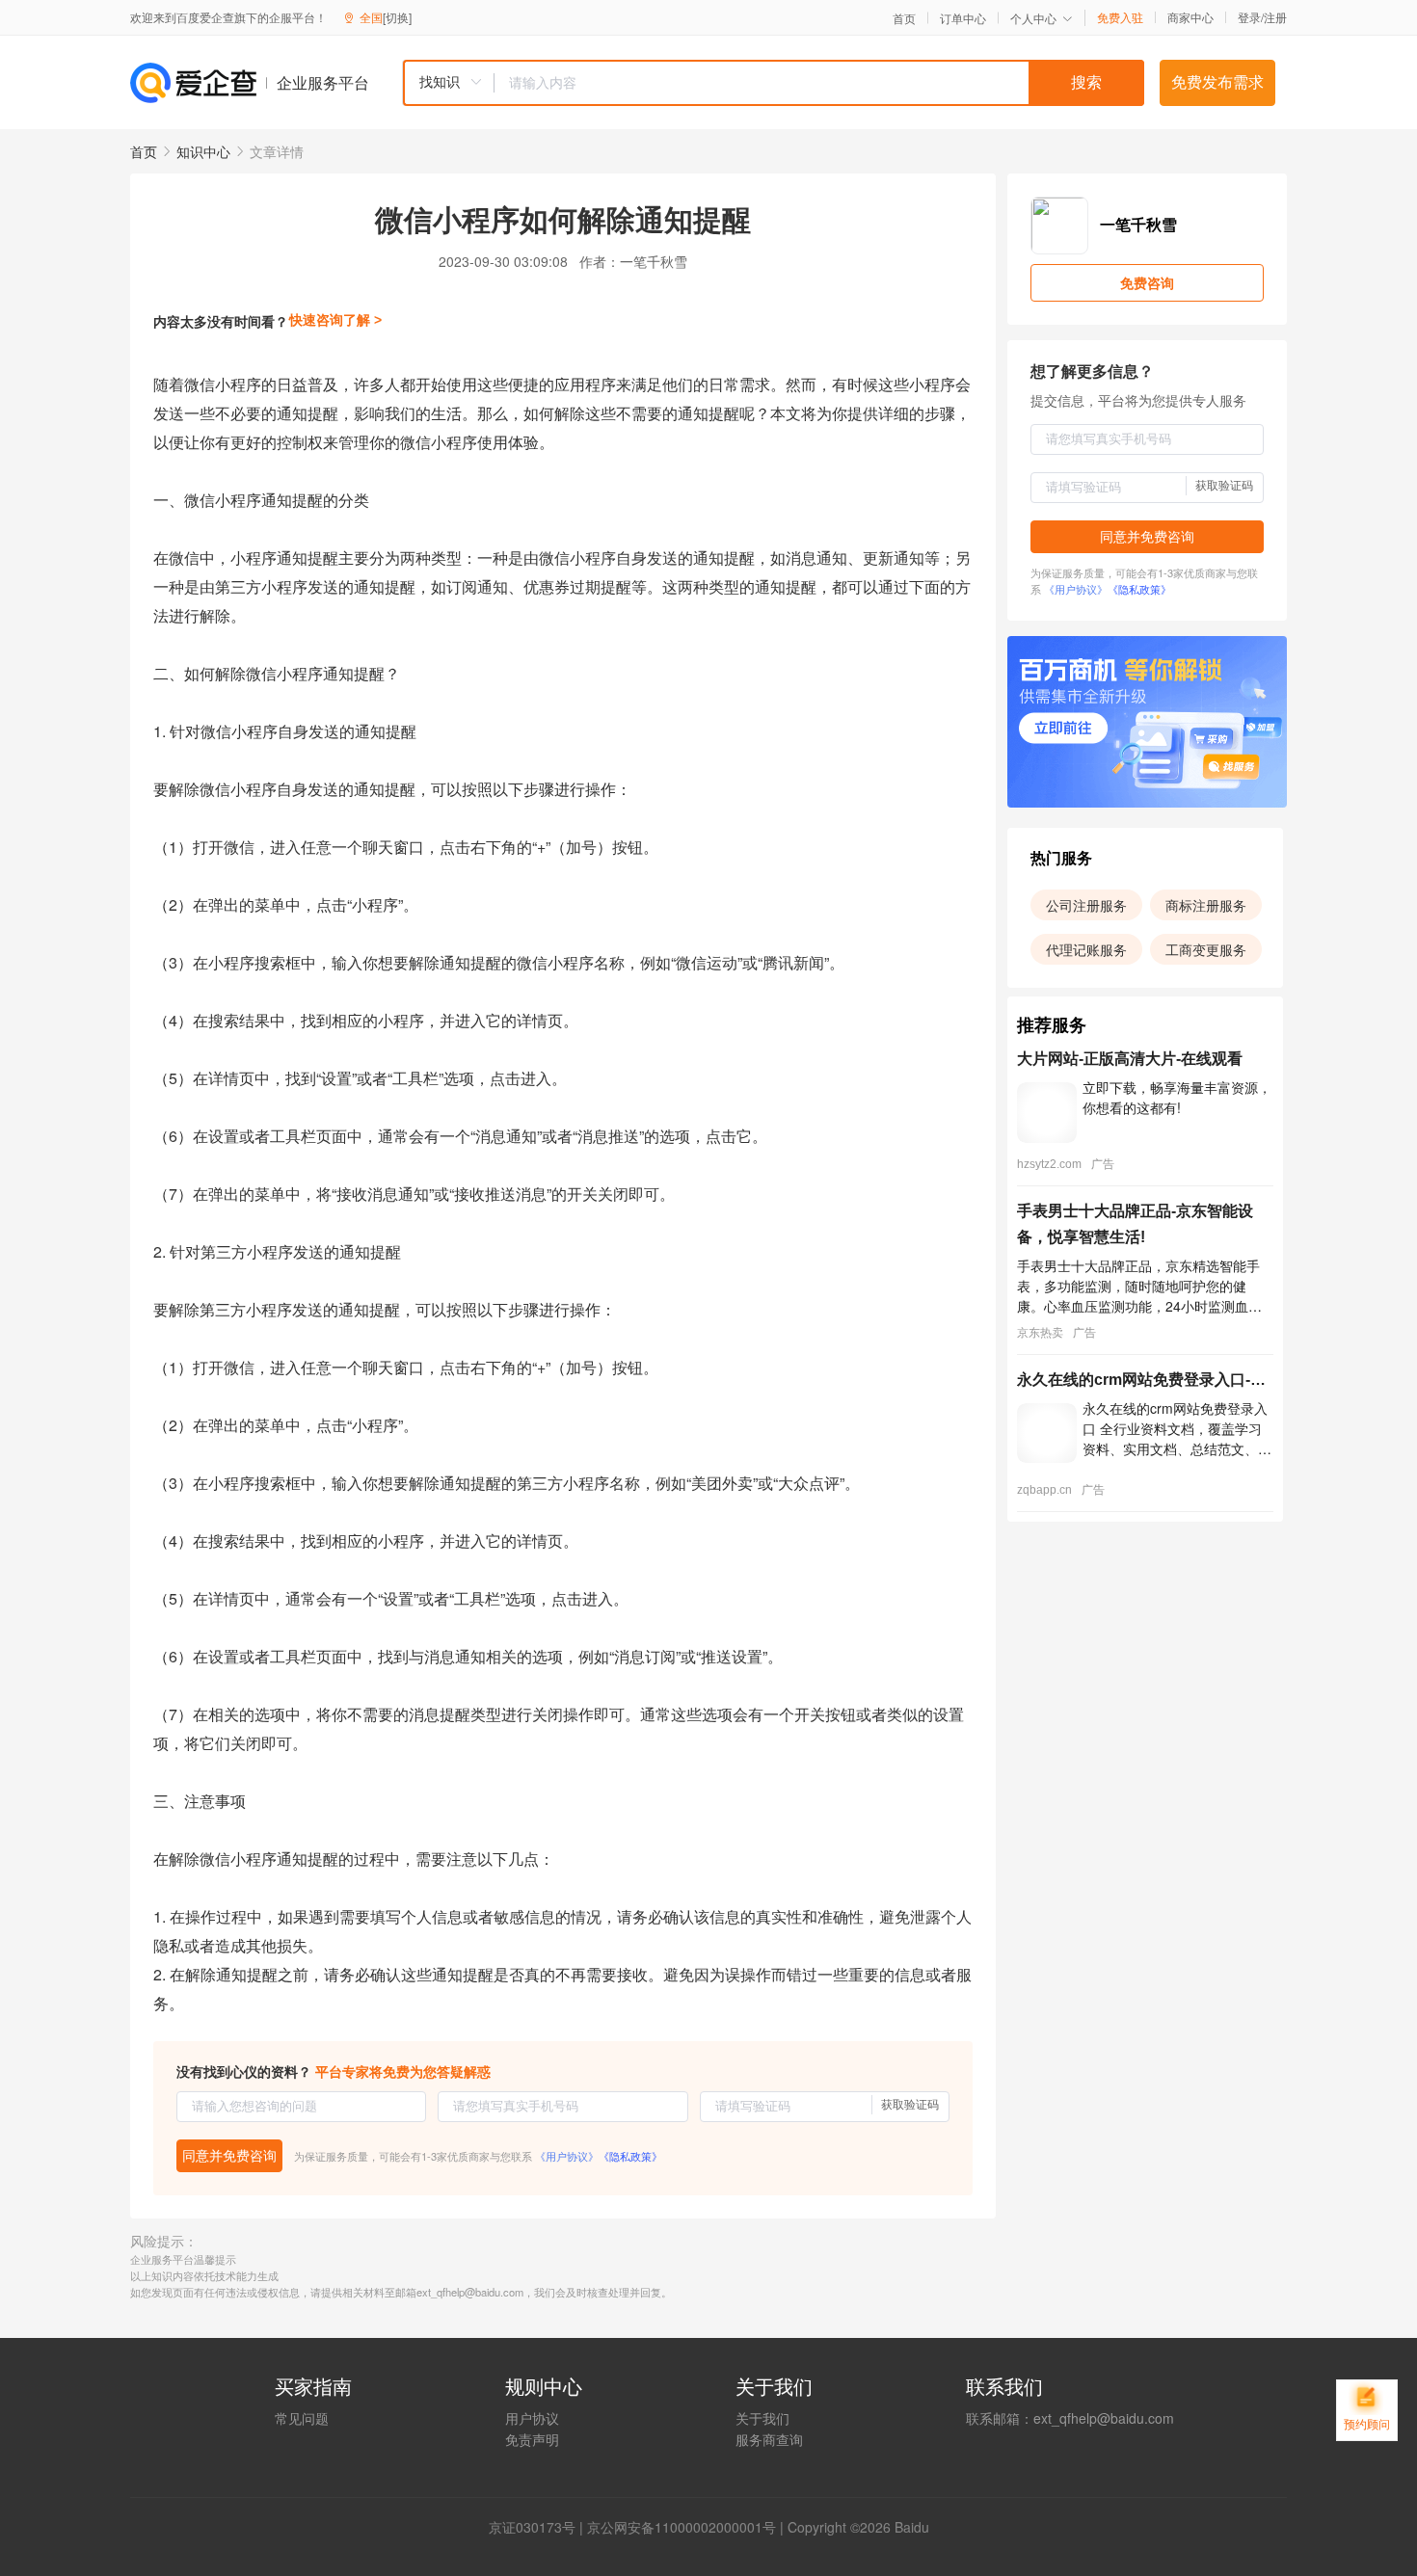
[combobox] (773, 83)
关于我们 (762, 2418)
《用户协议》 (567, 2156)
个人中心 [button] (1033, 18)
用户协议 (532, 2418)
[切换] (397, 17)
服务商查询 (769, 2439)
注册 (1275, 17)
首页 (904, 18)
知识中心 (203, 151)
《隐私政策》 (630, 2156)
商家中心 (1190, 17)
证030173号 (539, 2527)
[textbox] (819, 83)
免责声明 (532, 2439)
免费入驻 (1120, 17)
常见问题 (302, 2418)
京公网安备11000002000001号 (682, 2527)
